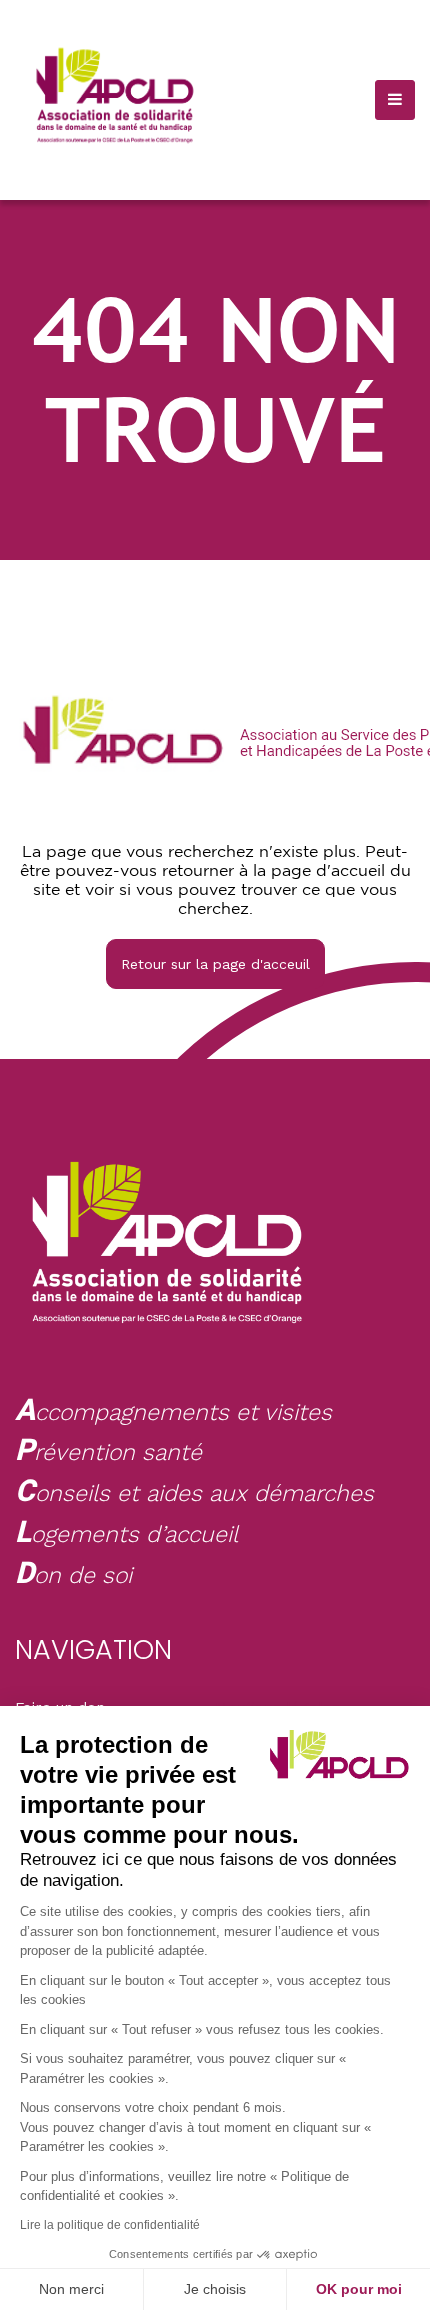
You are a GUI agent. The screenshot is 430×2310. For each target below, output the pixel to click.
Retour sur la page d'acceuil (215, 964)
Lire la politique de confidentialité (110, 2225)
